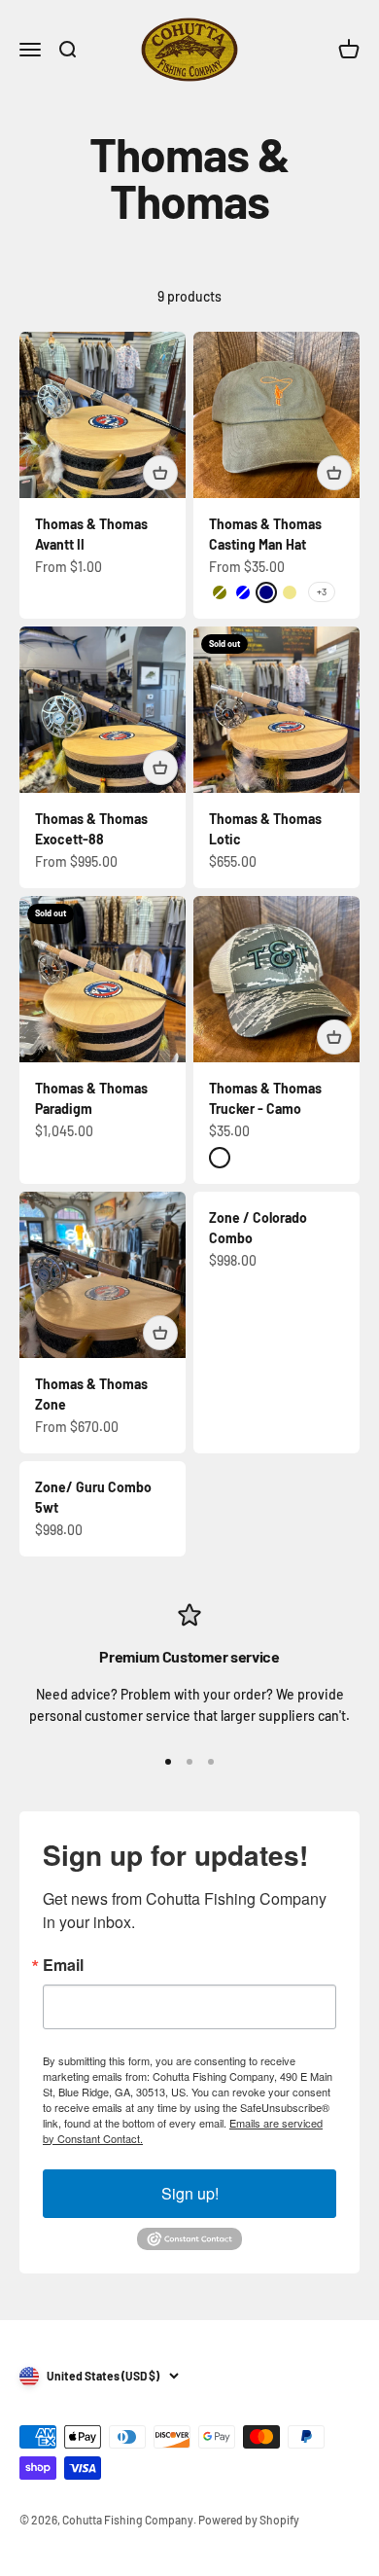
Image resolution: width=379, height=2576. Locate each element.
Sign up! (190, 2193)
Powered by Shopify (249, 2520)
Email (63, 1965)
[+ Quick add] (160, 473)
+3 (322, 591)
